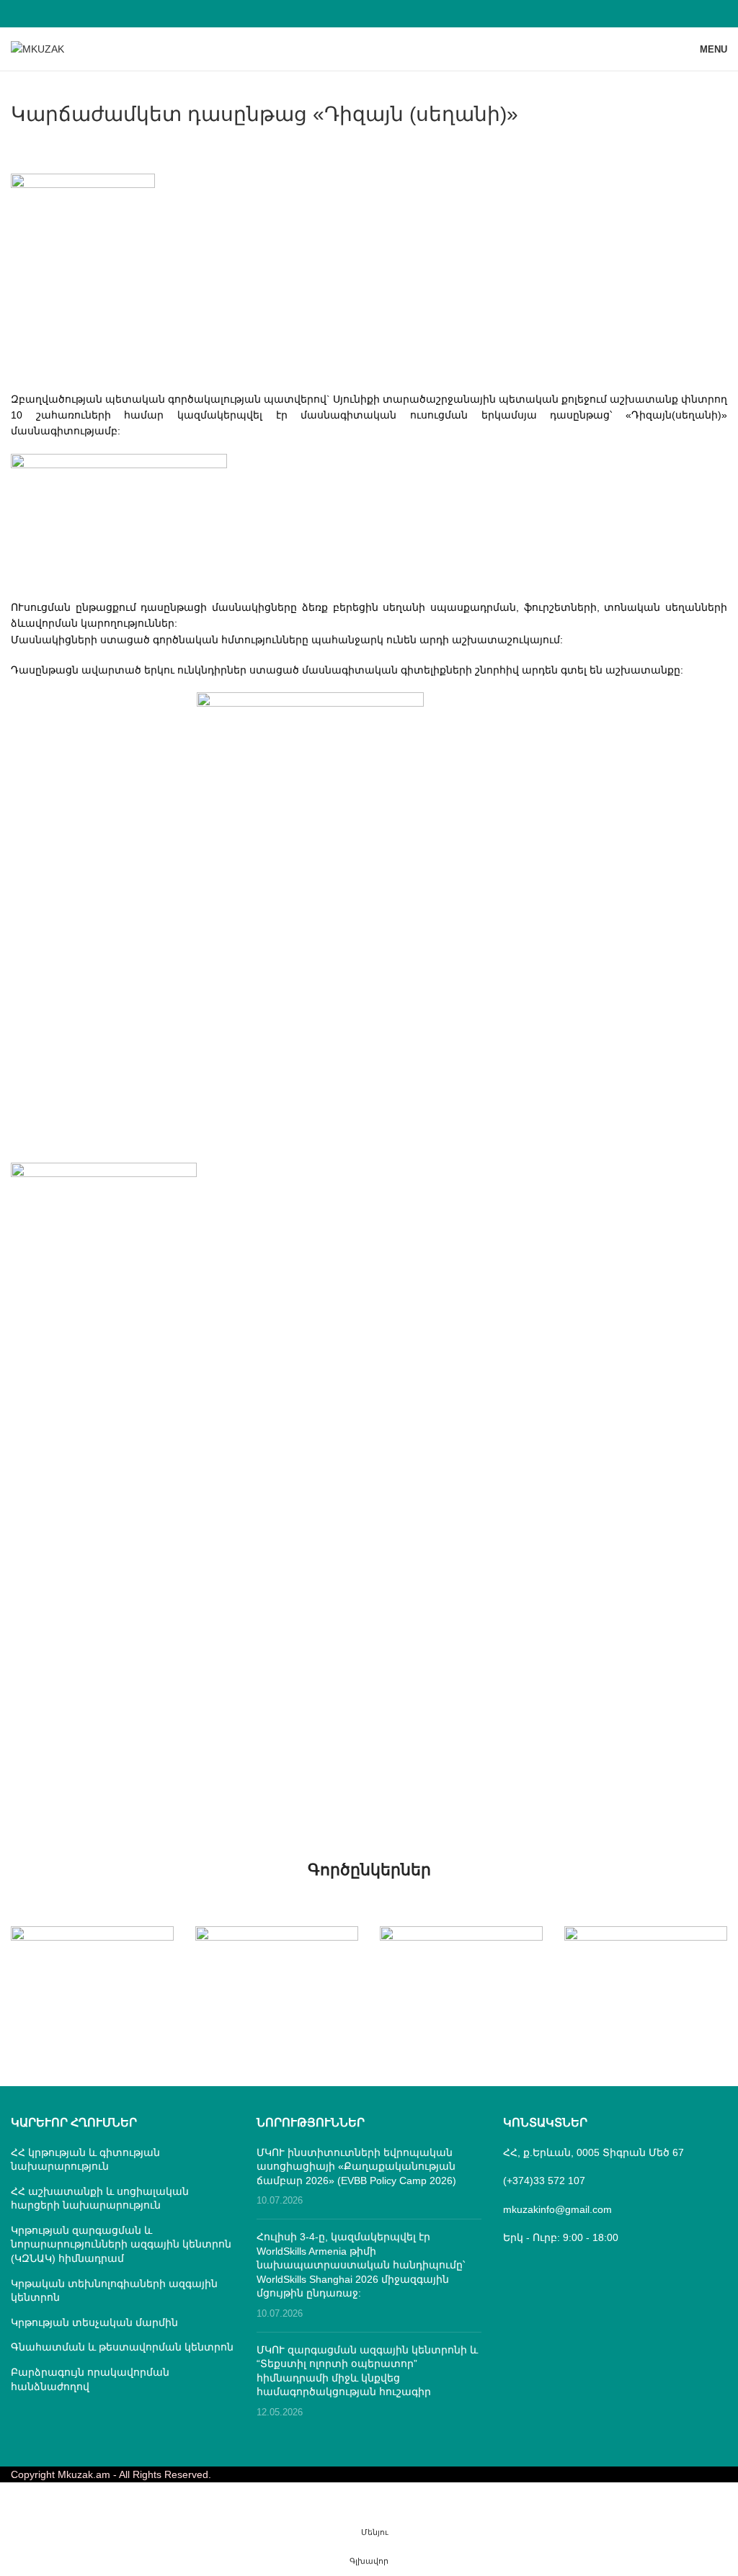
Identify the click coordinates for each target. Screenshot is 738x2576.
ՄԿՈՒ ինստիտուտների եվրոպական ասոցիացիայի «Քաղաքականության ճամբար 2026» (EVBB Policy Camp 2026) (356, 2166)
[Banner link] (92, 1967)
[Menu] (369, 2533)
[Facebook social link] (369, 13)
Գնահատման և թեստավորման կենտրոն (122, 2347)
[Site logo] (37, 48)
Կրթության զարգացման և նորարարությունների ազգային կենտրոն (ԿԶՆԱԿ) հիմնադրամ (121, 2244)
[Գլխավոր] (369, 2562)
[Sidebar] (18, 2500)
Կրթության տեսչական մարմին (94, 2322)
